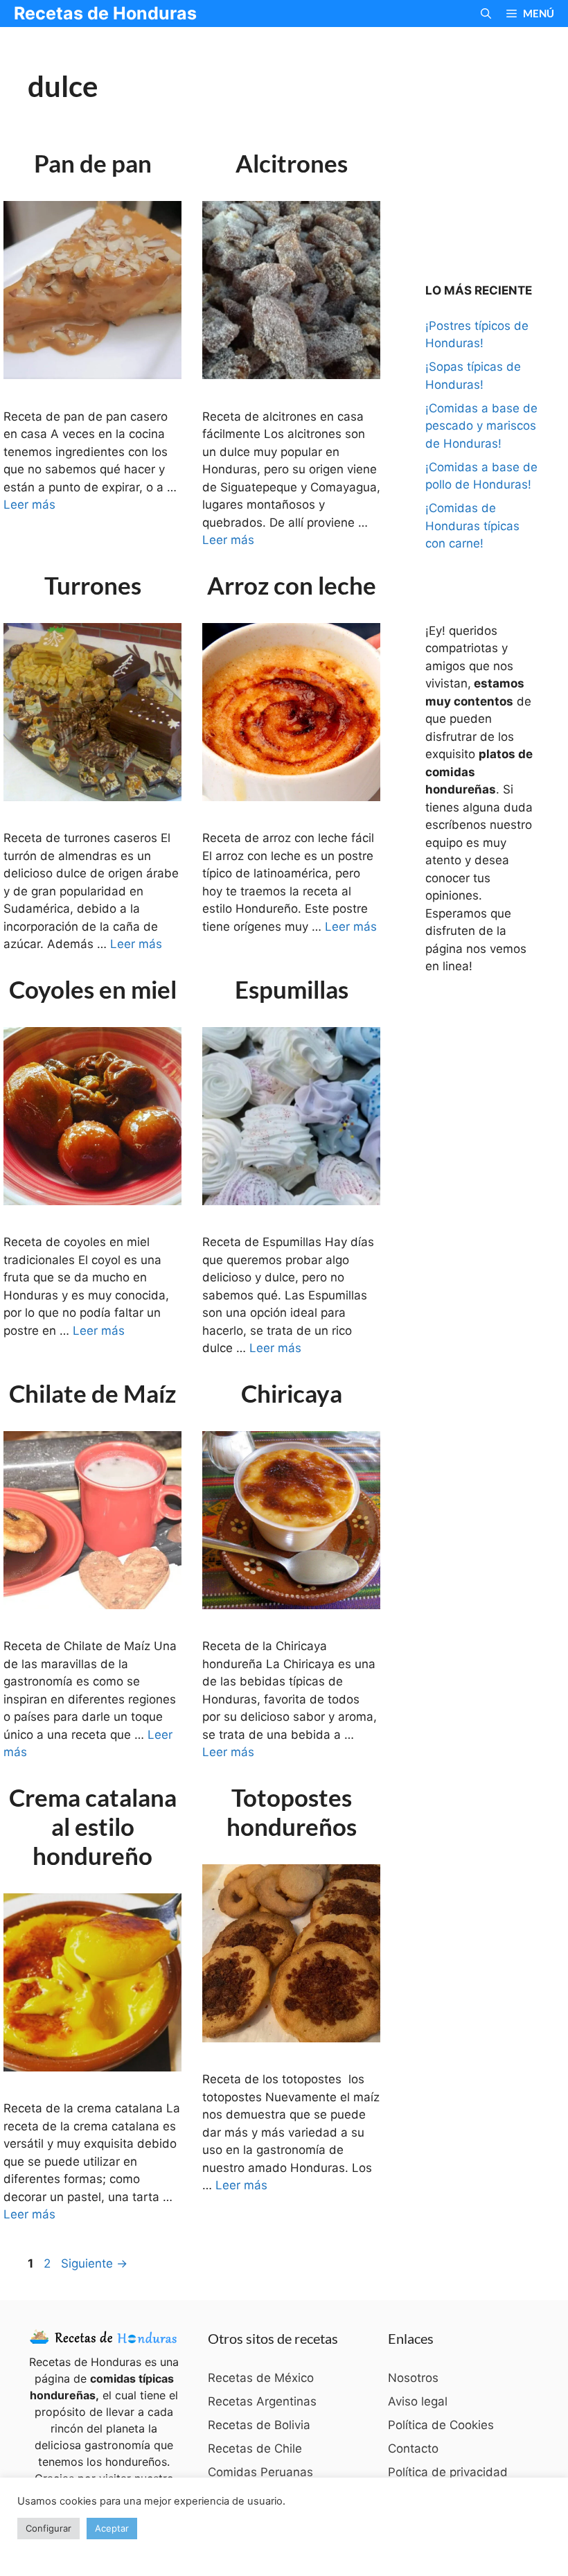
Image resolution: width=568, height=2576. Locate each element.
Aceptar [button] (112, 2528)
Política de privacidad (448, 2472)
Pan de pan (93, 163)
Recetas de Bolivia (259, 2425)
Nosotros (413, 2378)
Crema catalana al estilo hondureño (93, 1826)
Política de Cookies (441, 2425)
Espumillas (292, 989)
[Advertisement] (497, 138)
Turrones (93, 585)
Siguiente (94, 2263)
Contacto (413, 2448)
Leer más (29, 505)
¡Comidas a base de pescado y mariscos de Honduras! (481, 426)
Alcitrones (292, 163)
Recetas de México (261, 2378)
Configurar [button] (48, 2528)
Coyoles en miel (93, 989)
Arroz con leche (292, 585)
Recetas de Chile (255, 2448)
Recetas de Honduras (105, 13)
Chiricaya (292, 1393)
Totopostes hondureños (292, 1812)
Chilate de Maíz (92, 1393)
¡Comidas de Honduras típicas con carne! (472, 526)
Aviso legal (418, 2401)
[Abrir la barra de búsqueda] (486, 14)
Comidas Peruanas (260, 2472)
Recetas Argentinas (262, 2401)
